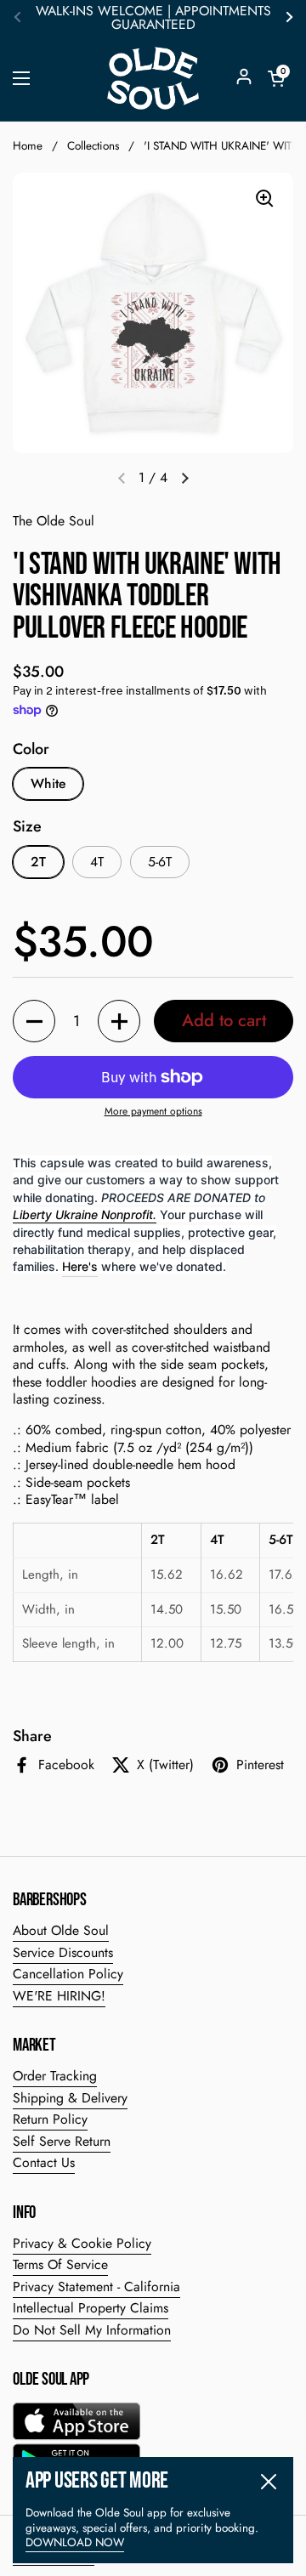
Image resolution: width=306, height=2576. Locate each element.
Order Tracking (55, 2076)
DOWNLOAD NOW (75, 2542)
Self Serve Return (62, 2141)
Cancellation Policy (68, 1974)
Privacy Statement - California (96, 2287)
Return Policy (50, 2119)
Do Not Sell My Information (92, 2330)
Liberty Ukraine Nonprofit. (85, 1214)
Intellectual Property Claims (91, 2308)
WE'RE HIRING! (59, 1996)
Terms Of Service (60, 2264)
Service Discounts (63, 1952)
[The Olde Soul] (153, 78)
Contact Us (44, 2162)
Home (28, 146)
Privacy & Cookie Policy (82, 2243)
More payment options (153, 1112)
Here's (80, 1266)
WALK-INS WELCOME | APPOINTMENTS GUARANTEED (153, 18)
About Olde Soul (61, 1930)
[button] (276, 78)
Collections (93, 146)
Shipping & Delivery (70, 2098)
